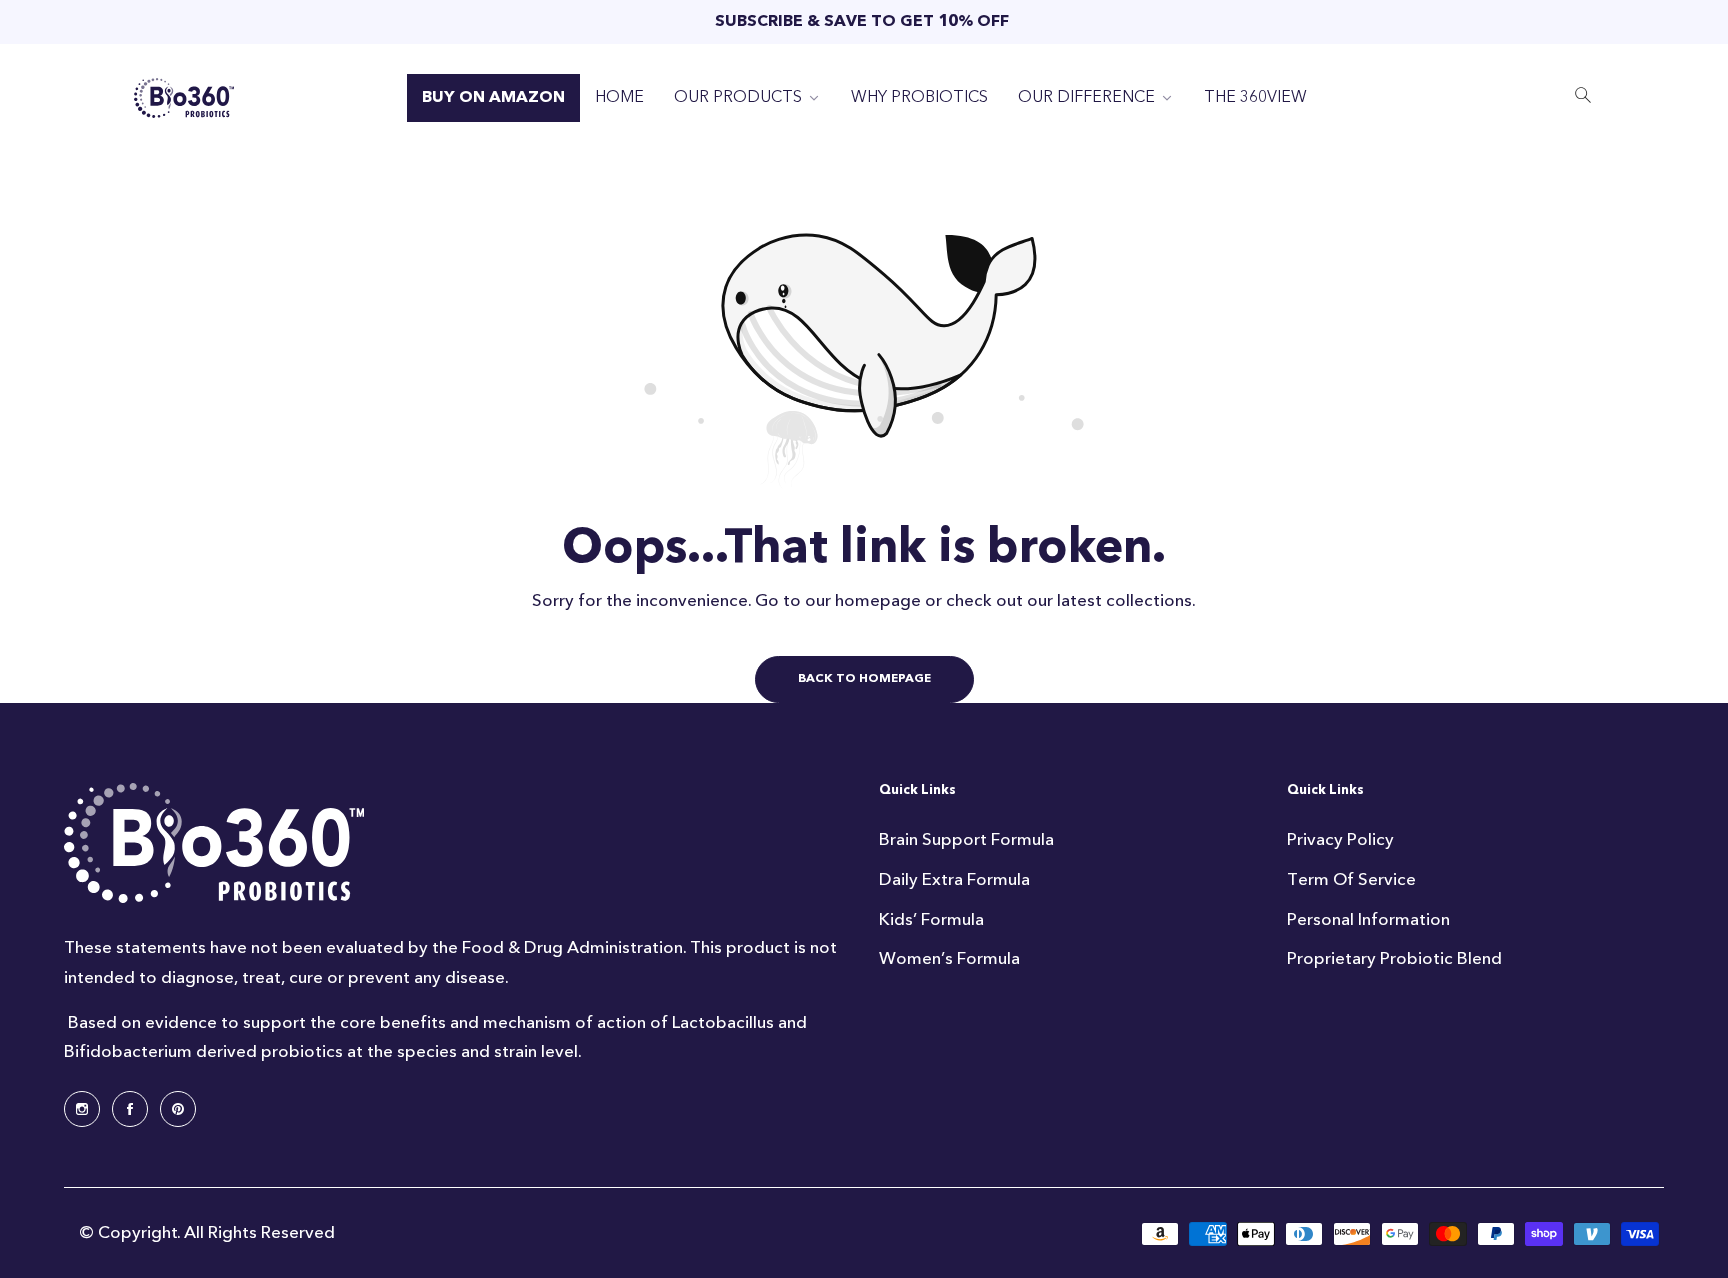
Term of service (1351, 879)
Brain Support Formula (966, 839)
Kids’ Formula (931, 919)
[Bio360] (184, 98)
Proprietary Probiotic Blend (1394, 958)
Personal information (1368, 919)
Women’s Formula (949, 958)
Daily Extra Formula (954, 879)
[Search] (1583, 98)
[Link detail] (82, 1109)
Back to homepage (864, 679)
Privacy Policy (1340, 839)
